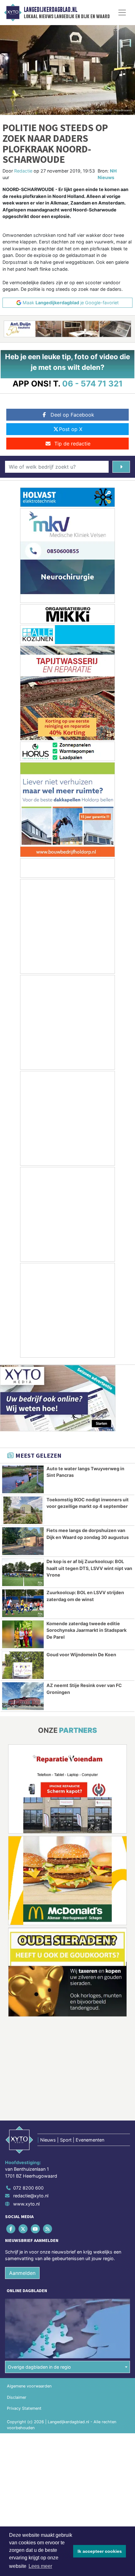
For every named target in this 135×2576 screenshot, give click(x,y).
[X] (23, 2229)
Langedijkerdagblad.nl (51, 10)
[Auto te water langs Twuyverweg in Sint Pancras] (23, 1479)
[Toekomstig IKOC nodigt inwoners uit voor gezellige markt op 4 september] (23, 1510)
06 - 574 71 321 (92, 383)
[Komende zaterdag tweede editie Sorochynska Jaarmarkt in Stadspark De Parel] (23, 1634)
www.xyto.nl (26, 2204)
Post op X (71, 429)
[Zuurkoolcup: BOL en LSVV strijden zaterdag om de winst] (23, 1603)
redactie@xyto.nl (31, 2196)
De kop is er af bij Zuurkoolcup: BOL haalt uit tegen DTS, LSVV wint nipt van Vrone (89, 1568)
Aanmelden (22, 2273)
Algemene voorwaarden (29, 2386)
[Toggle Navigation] (122, 13)
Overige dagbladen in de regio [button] (39, 2367)
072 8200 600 (28, 2188)
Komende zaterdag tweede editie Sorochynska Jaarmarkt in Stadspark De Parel (86, 1630)
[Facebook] (11, 2229)
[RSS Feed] (48, 2229)
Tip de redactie (72, 444)
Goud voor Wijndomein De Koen (81, 1655)
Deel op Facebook (72, 415)
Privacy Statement (24, 2408)
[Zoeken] (121, 467)
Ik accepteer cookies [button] (100, 2551)
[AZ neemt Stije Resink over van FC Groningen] (23, 1696)
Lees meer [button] (40, 2566)
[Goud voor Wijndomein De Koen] (23, 1665)
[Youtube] (36, 2229)
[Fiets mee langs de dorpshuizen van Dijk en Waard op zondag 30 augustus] (23, 1541)
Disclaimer (17, 2397)
